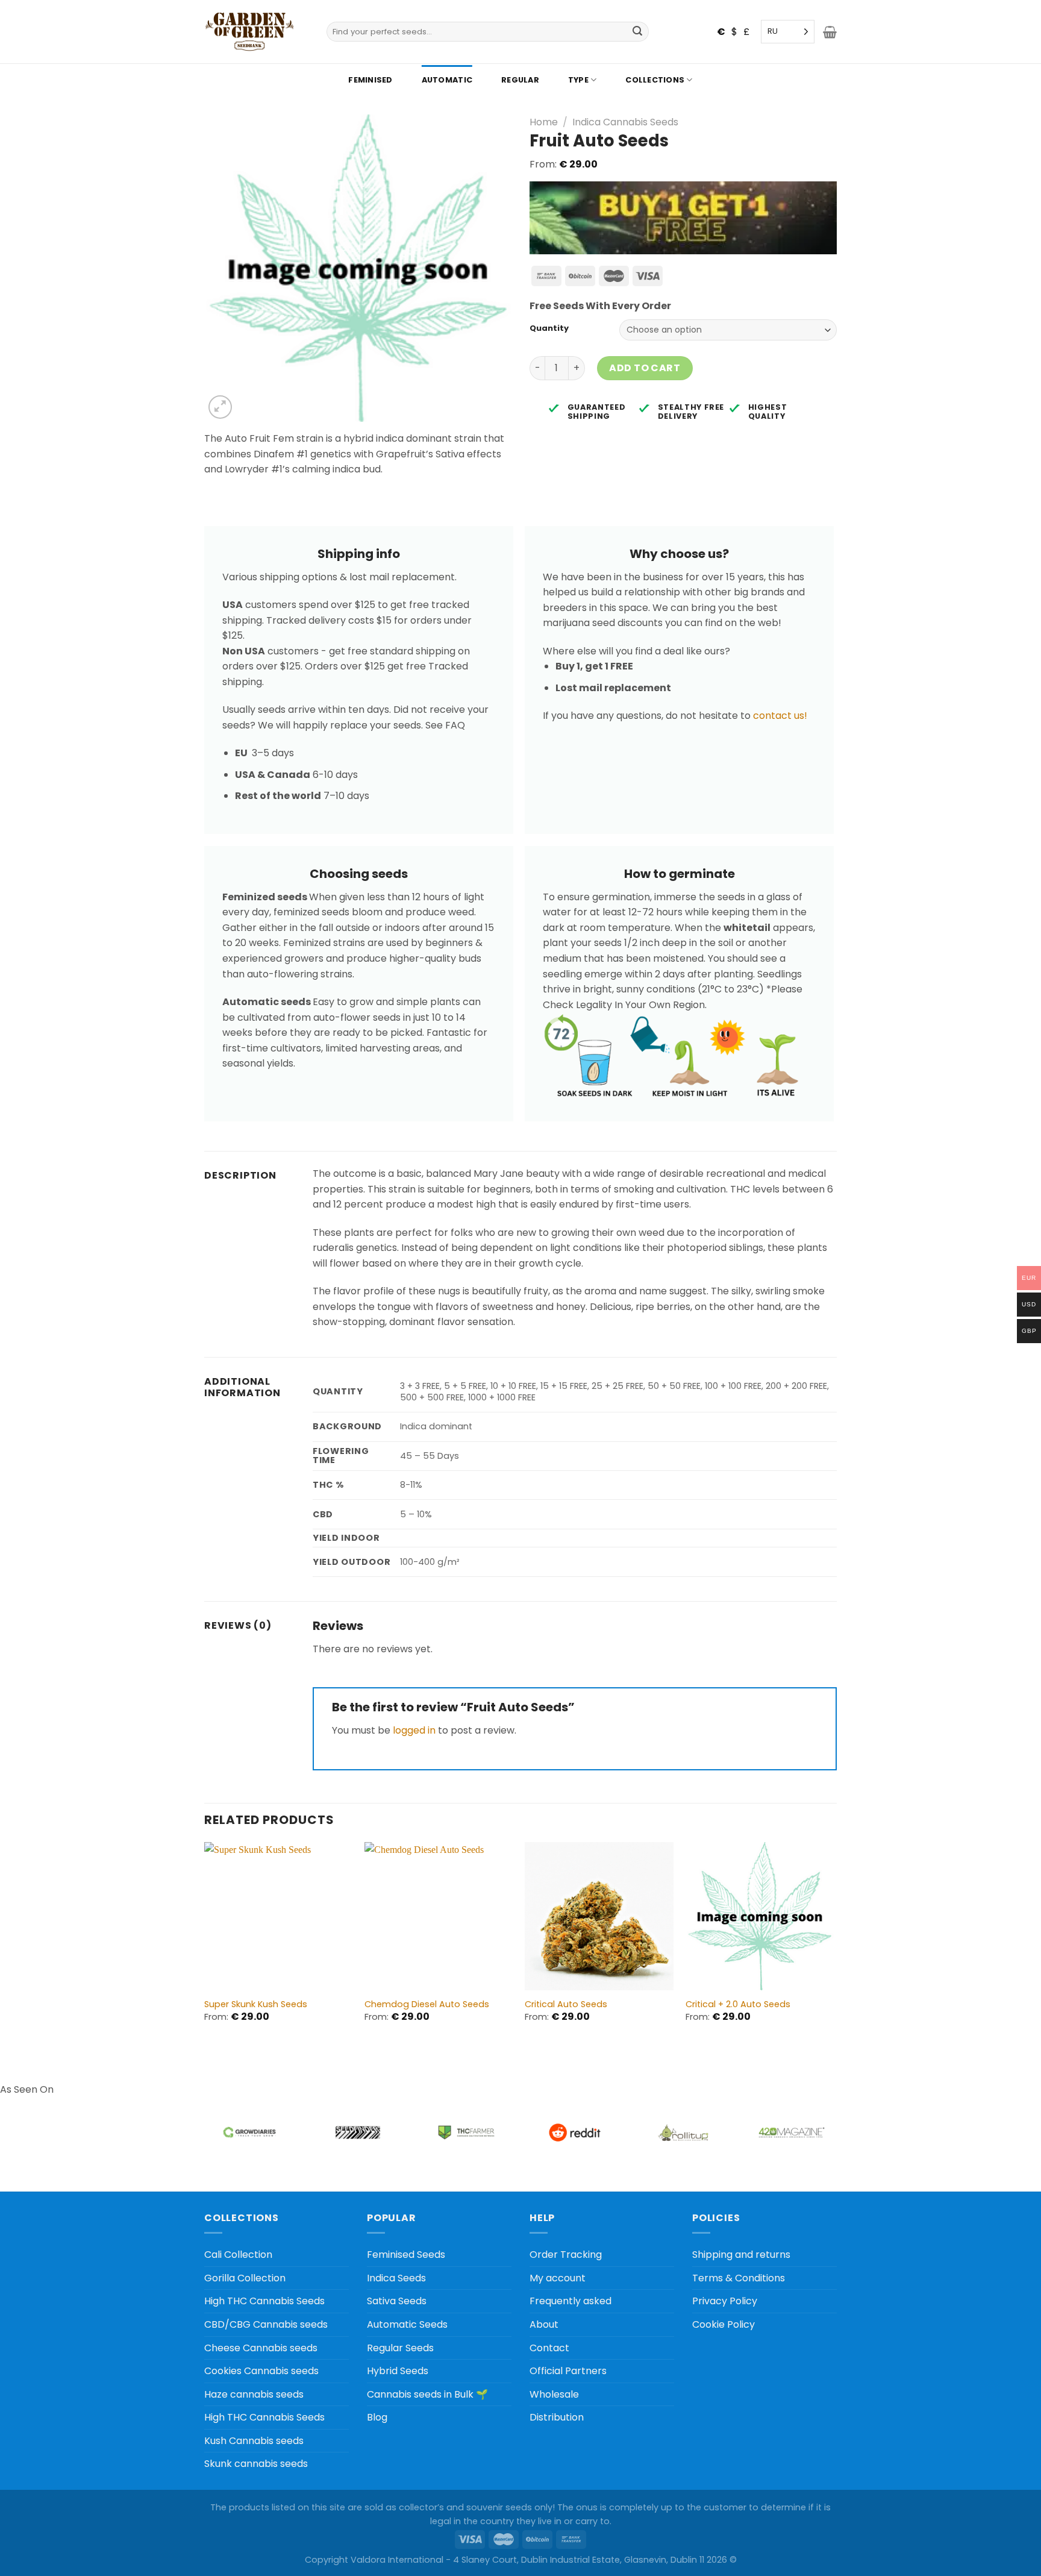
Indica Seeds (396, 2278)
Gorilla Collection (245, 2278)
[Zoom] (220, 407)
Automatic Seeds (407, 2324)
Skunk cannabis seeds (256, 2464)
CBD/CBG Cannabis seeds (266, 2324)
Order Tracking (566, 2255)
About (544, 2324)
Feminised (370, 80)
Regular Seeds (400, 2348)
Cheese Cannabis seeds (261, 2348)
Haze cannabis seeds (254, 2394)
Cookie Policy (724, 2324)
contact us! (780, 716)
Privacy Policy (725, 2301)
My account (558, 2278)
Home (544, 122)
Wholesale (554, 2394)
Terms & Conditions (739, 2278)
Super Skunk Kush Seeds (256, 2004)
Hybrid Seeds (398, 2371)
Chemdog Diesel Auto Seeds (427, 2004)
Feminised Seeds (406, 2255)
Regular (520, 80)
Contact (549, 2348)
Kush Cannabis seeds (254, 2441)
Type (578, 80)
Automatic (447, 80)
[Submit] (638, 32)
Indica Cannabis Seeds (625, 122)
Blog (377, 2417)
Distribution (557, 2417)
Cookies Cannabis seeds (261, 2371)
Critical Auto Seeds (566, 2004)
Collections (655, 80)
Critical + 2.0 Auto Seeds (738, 2004)
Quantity (549, 328)
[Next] (833, 1943)
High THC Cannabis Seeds (264, 2301)
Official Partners (568, 2371)
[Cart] (830, 32)
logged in (414, 1730)
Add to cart (645, 368)
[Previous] (205, 1943)
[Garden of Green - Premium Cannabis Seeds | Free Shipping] (249, 32)
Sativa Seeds (397, 2301)
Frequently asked (571, 2301)
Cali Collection (238, 2255)
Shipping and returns (741, 2255)
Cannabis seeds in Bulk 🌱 (427, 2394)
